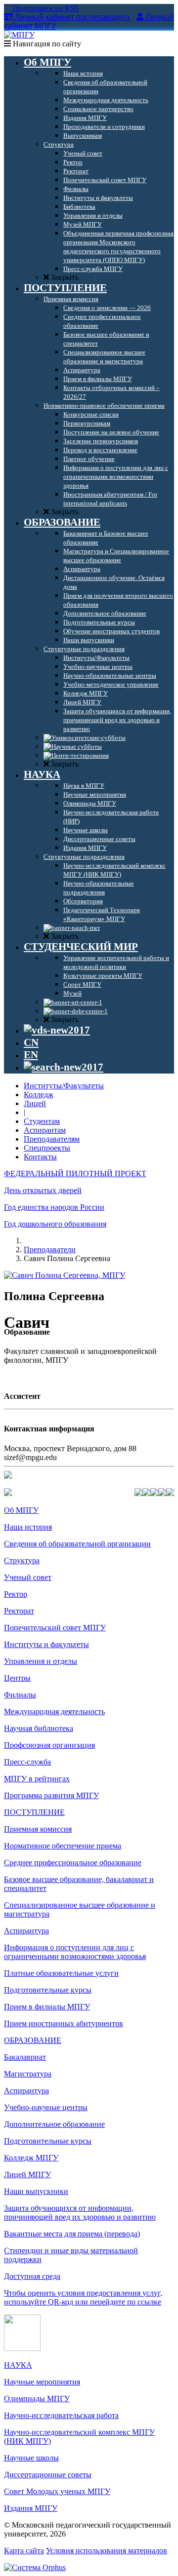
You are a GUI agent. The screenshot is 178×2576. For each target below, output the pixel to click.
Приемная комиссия (38, 1829)
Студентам (42, 1121)
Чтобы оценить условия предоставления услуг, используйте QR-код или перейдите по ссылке (83, 2297)
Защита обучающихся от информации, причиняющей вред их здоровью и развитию (80, 2212)
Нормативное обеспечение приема (63, 1846)
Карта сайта (24, 2551)
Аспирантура (26, 1931)
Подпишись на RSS (45, 8)
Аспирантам (45, 1130)
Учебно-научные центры (46, 2107)
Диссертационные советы (48, 2475)
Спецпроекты (47, 1148)
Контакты (40, 1157)
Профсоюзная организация (49, 1745)
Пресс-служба (27, 1762)
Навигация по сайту (46, 44)
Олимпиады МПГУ (37, 2399)
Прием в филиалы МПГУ (47, 2007)
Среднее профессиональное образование (73, 1863)
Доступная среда (32, 2276)
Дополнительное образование (54, 2124)
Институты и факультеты (46, 1644)
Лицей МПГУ (27, 2174)
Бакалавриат (25, 2057)
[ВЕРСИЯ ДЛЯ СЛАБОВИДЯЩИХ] (57, 1030)
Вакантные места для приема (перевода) (72, 2234)
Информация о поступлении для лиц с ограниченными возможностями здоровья (75, 1952)
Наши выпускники (36, 2191)
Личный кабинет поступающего (72, 17)
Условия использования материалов (107, 2551)
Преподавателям (52, 1139)
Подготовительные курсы (48, 1990)
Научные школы (31, 2458)
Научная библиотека (39, 1728)
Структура (22, 1560)
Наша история (28, 1527)
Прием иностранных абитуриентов (64, 2023)
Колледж (39, 1095)
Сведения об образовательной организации (77, 1544)
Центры (17, 1678)
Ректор (16, 1594)
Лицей (35, 1103)
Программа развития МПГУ (51, 1795)
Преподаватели (50, 1250)
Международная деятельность (54, 1711)
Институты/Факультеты (64, 1086)
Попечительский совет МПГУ (55, 1628)
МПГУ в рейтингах (37, 1779)
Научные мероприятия (42, 2382)
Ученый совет (28, 1577)
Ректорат (19, 1611)
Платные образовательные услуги (61, 1973)
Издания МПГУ (31, 2508)
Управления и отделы (41, 1661)
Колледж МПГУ (31, 2158)
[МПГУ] (19, 35)
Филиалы (20, 1695)
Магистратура (28, 2074)
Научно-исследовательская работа (61, 2415)
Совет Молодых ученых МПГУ (57, 2491)
